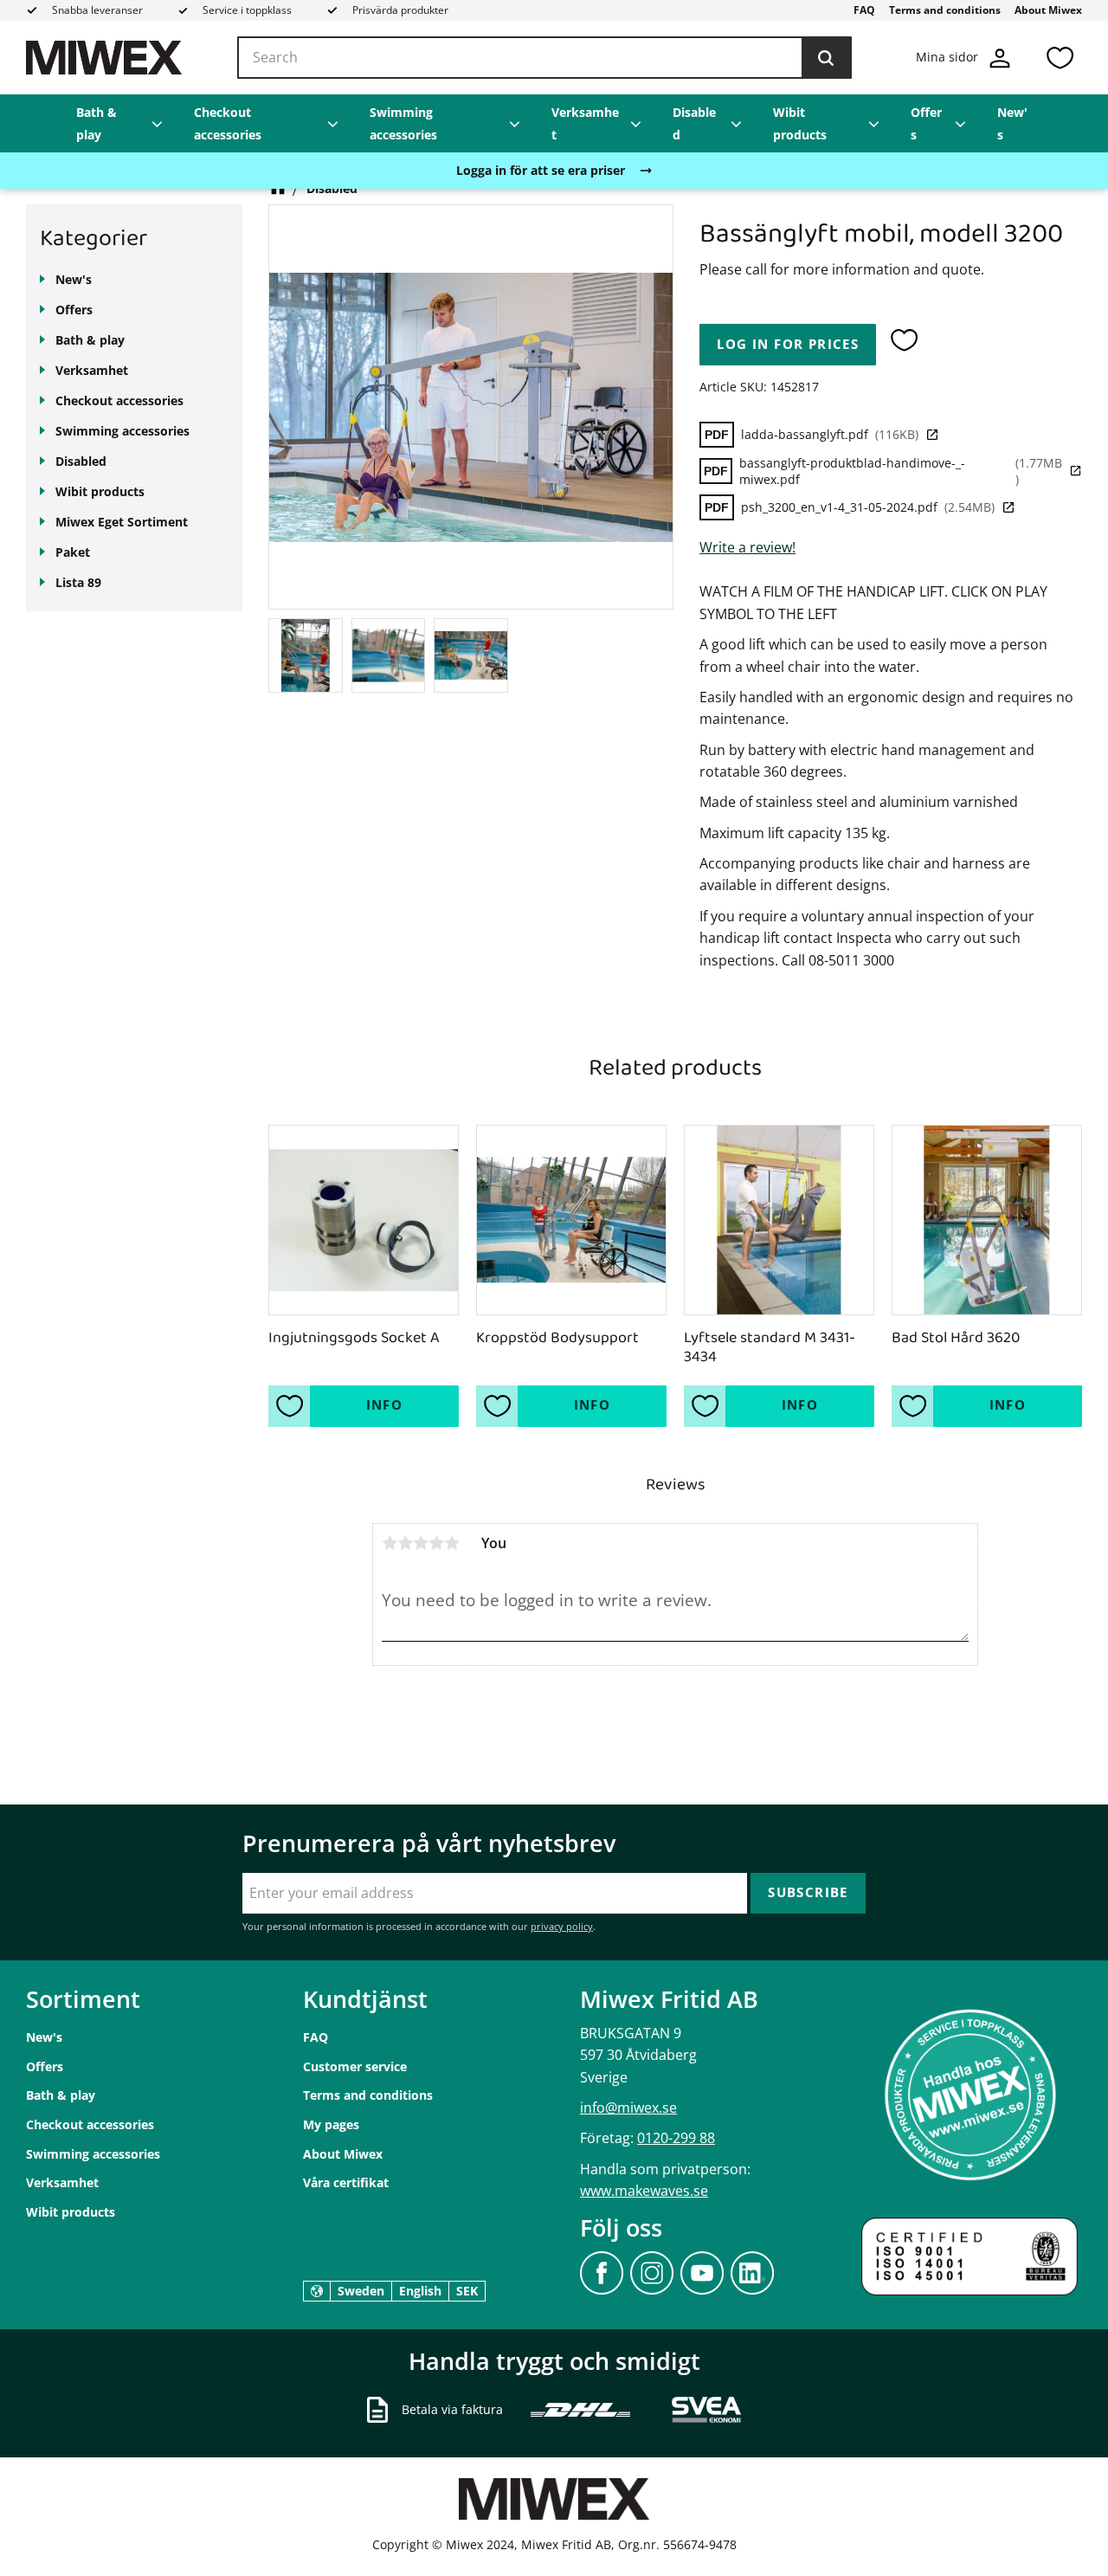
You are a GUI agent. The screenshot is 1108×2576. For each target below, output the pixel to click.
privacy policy (562, 1926)
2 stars (405, 1543)
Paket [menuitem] (73, 552)
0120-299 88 (676, 2138)
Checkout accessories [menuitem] (228, 123)
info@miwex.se (628, 2108)
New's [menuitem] (1012, 123)
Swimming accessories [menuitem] (403, 123)
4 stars (436, 1543)
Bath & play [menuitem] (97, 123)
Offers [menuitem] (926, 123)
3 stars (421, 1543)
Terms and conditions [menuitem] (945, 10)
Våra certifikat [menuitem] (346, 2182)
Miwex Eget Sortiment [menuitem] (122, 522)
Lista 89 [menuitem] (78, 582)
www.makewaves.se (644, 2191)
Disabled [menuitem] (694, 123)
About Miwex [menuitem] (1048, 10)
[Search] (826, 58)
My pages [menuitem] (331, 2124)
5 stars (452, 1543)
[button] (1060, 58)
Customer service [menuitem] (355, 2066)
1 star (390, 1543)
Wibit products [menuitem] (800, 123)
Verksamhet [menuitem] (585, 123)
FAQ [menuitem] (864, 10)
